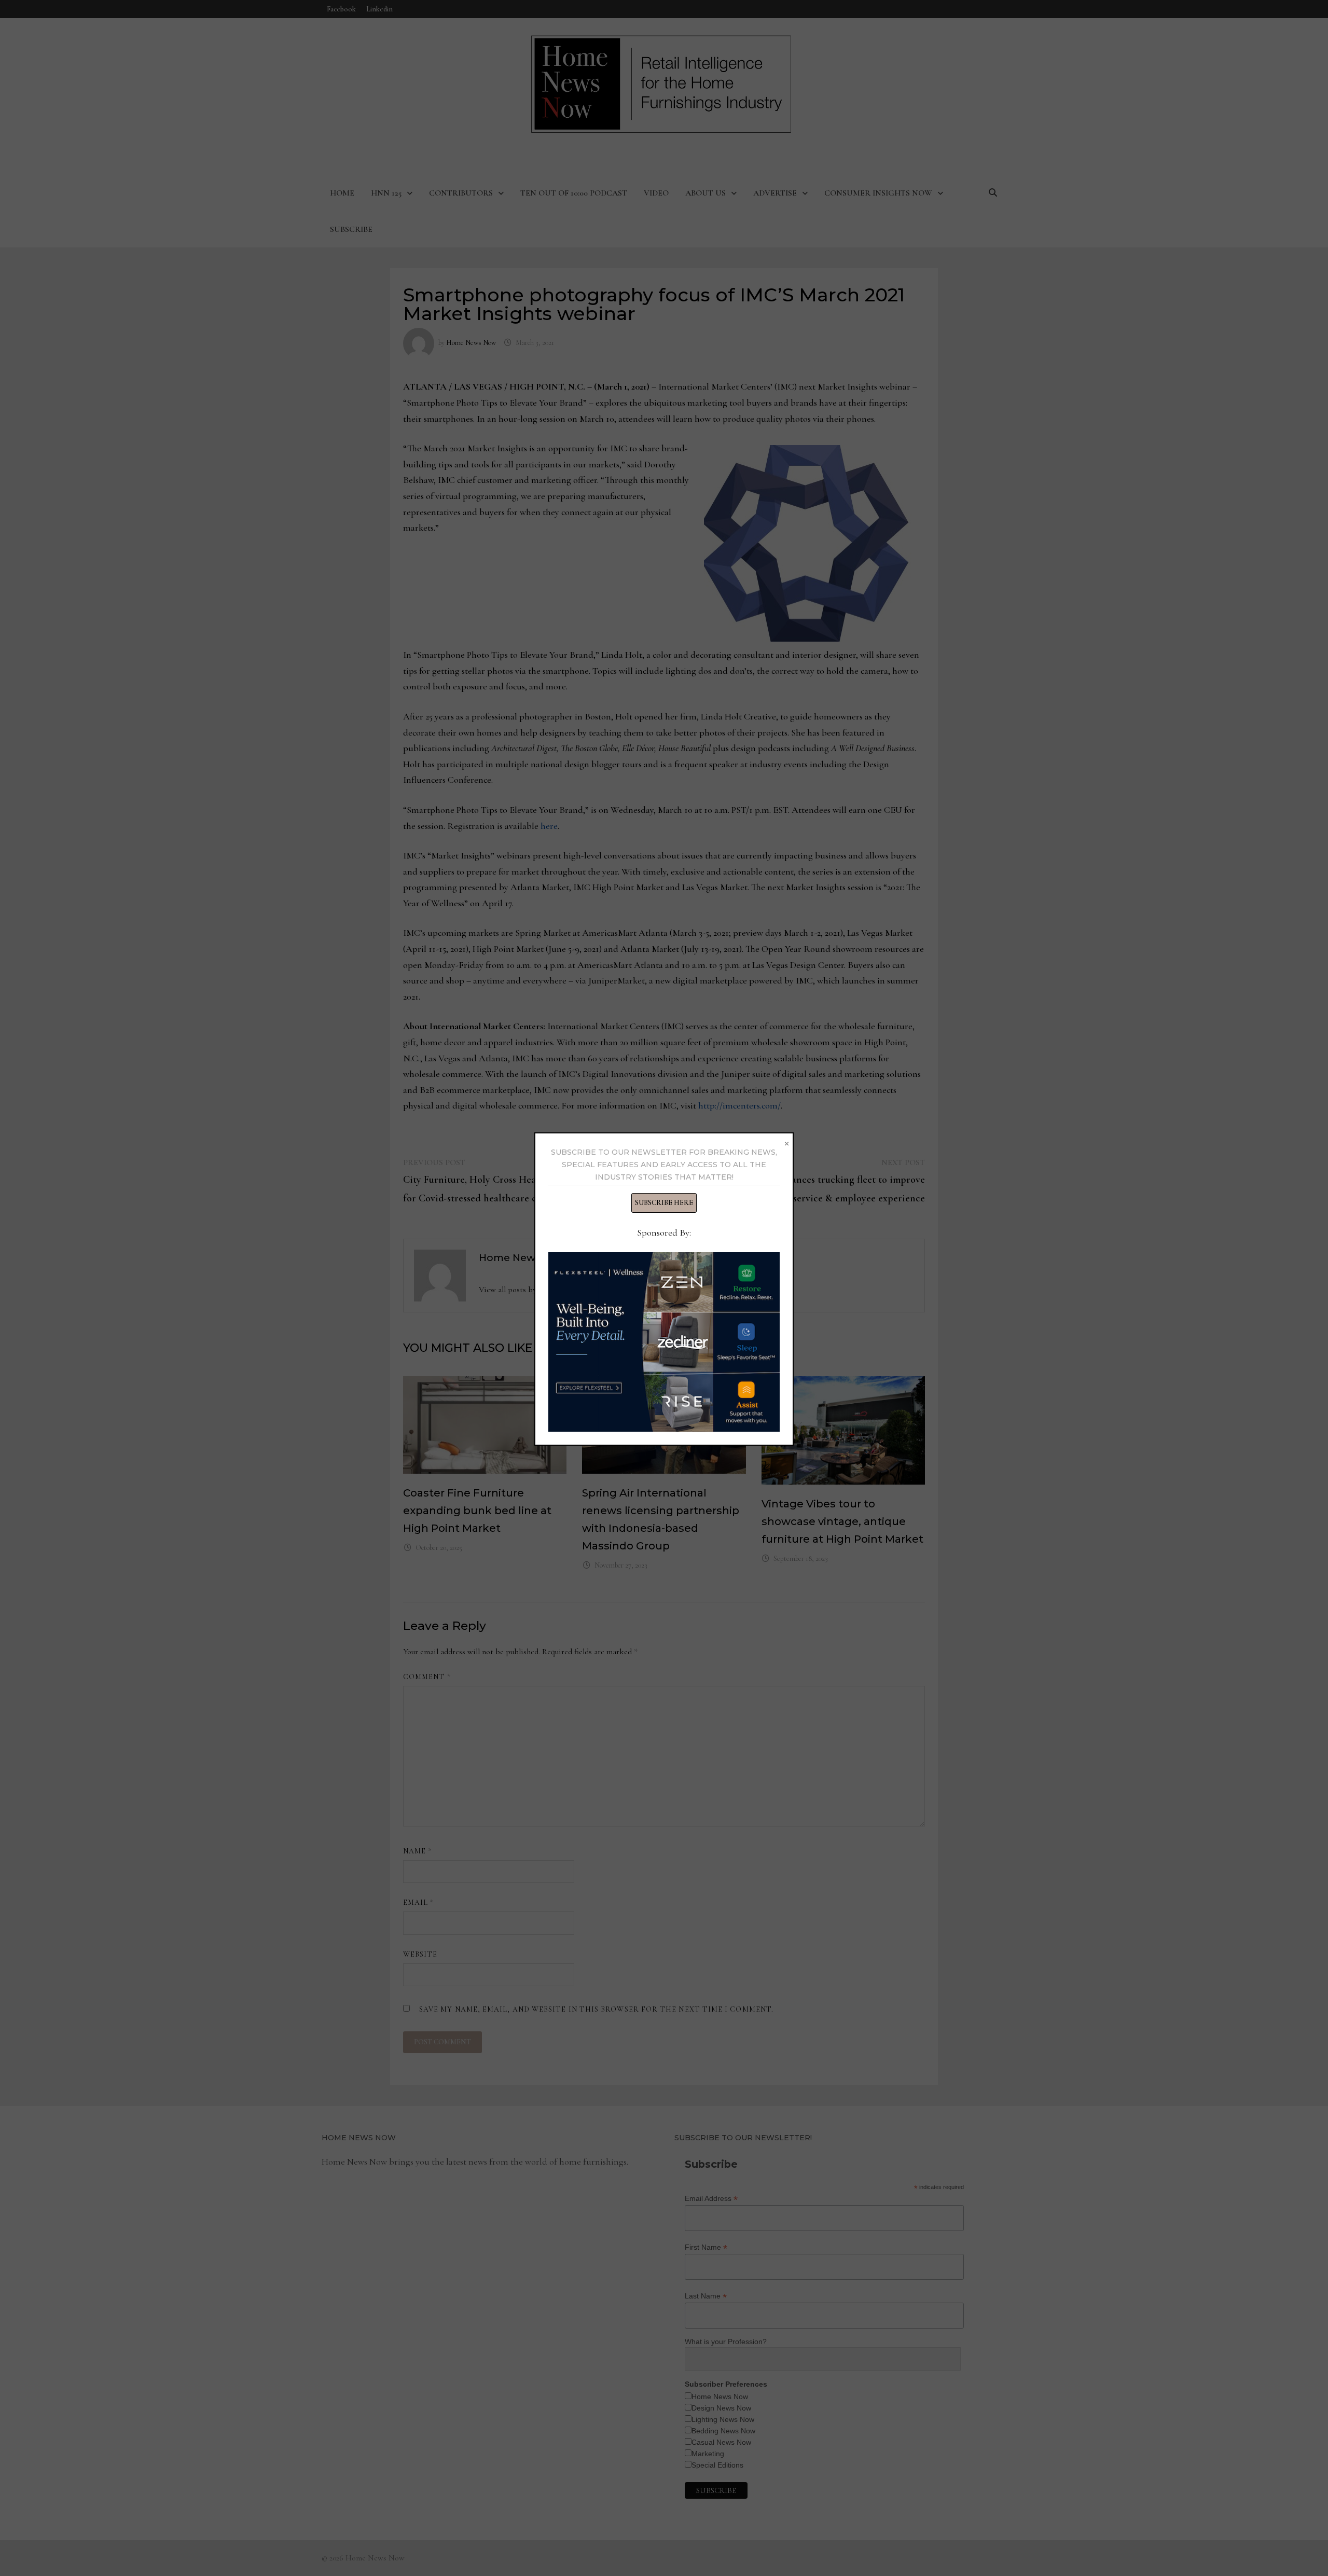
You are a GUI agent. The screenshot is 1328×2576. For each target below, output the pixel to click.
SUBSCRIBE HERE (664, 1203)
